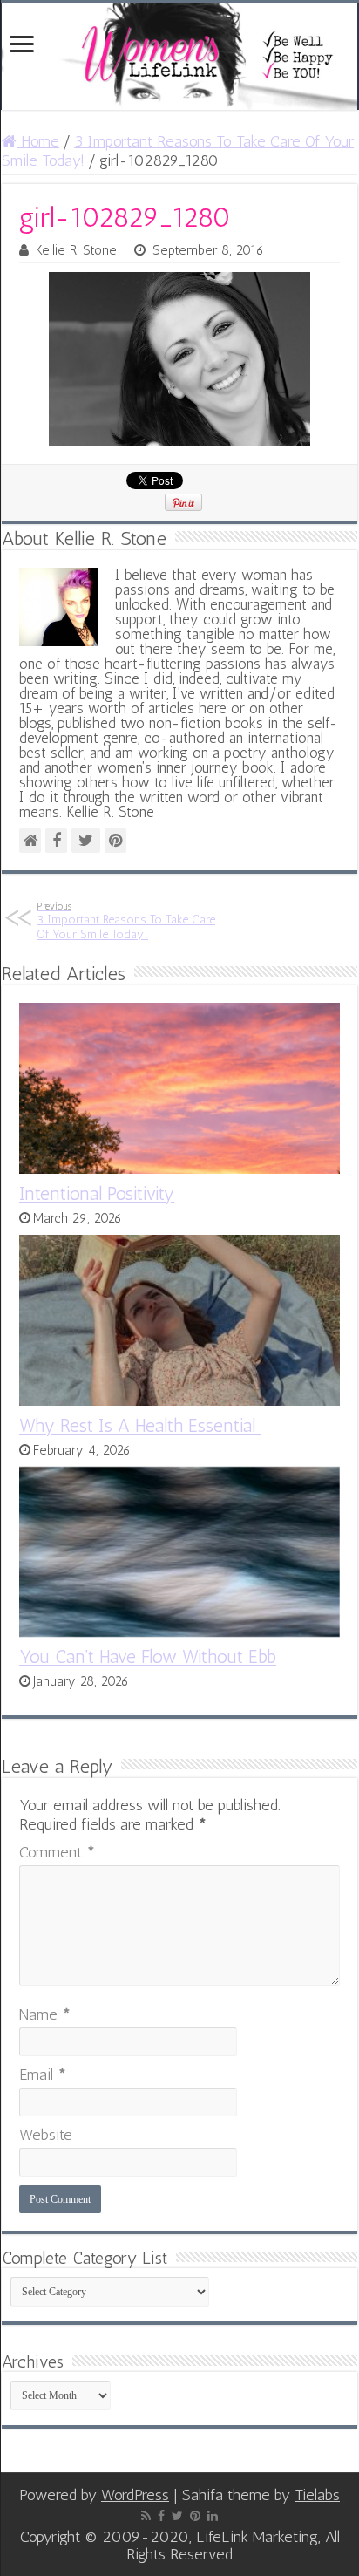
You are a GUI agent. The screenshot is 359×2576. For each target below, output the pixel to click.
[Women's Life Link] (179, 56)
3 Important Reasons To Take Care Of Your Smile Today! (126, 921)
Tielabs (317, 2495)
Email (43, 2075)
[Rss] (146, 2516)
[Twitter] (177, 2516)
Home (38, 141)
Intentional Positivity (97, 1193)
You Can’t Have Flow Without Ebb (148, 1656)
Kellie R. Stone (76, 250)
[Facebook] (161, 2516)
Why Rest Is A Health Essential (140, 1425)
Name (45, 2014)
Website (46, 2135)
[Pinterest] (195, 2516)
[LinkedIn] (213, 2516)
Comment (57, 1852)
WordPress (135, 2495)
